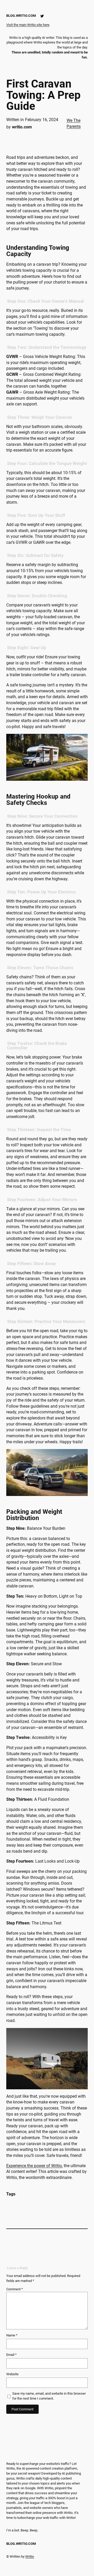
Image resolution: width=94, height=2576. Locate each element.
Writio (30, 2556)
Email (11, 2355)
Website (12, 2374)
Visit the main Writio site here (28, 25)
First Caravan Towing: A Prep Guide (43, 95)
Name (12, 2335)
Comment (15, 2289)
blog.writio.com (21, 16)
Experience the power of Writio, (34, 2166)
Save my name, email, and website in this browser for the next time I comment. (49, 2396)
